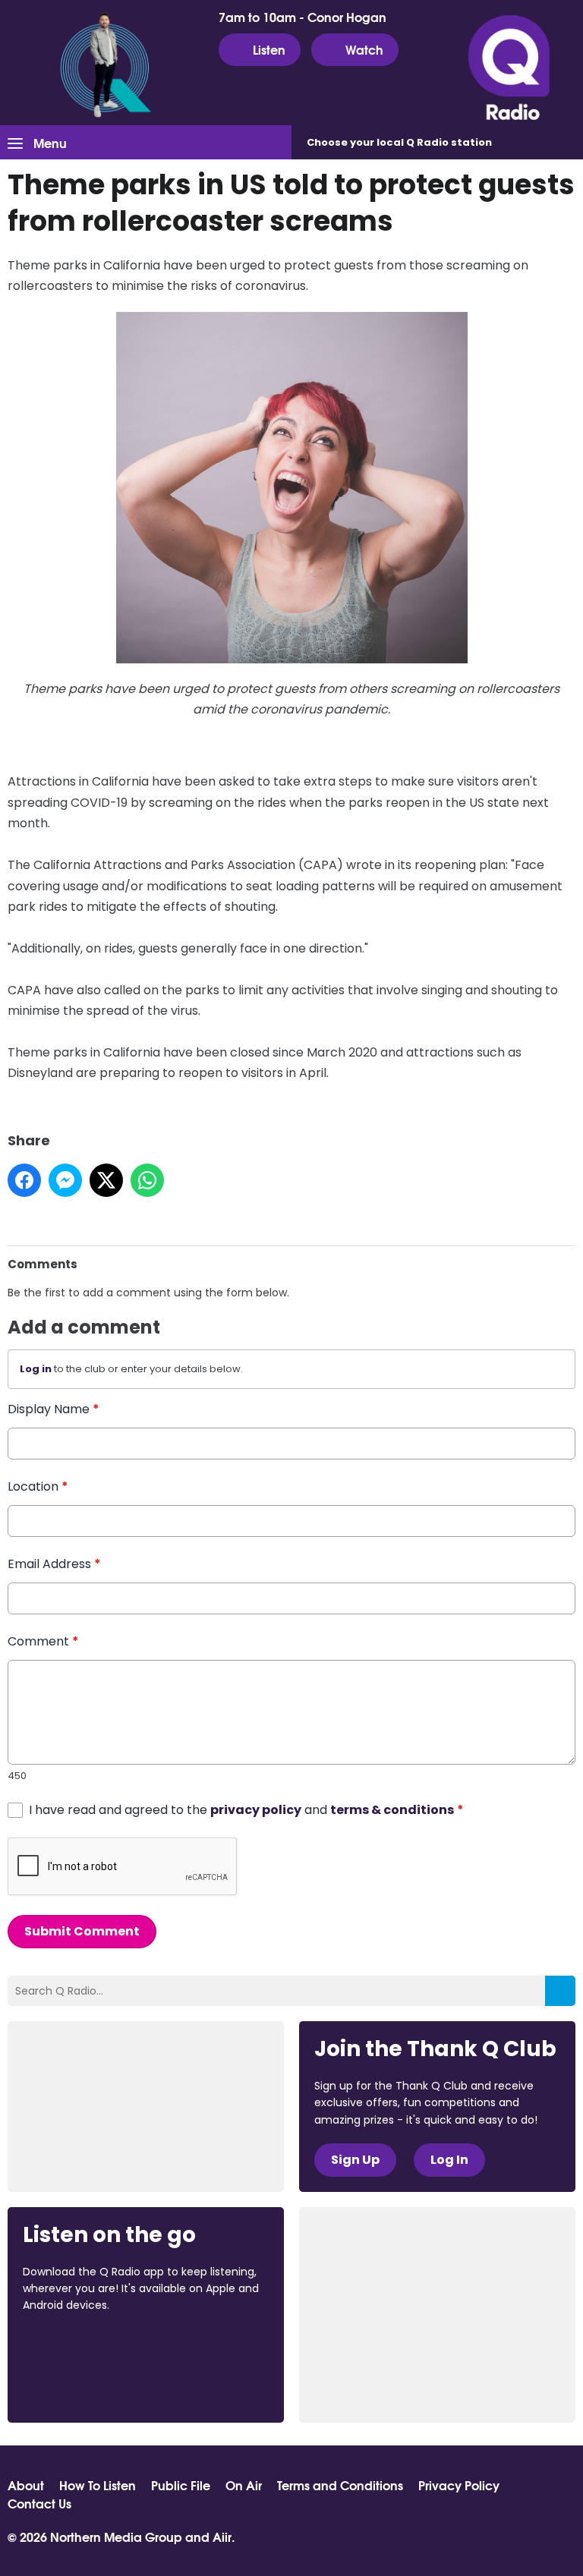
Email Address (54, 1564)
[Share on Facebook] (24, 1180)
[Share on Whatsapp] (147, 1180)
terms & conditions (392, 1810)
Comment (43, 1641)
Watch (364, 49)
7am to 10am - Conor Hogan (303, 17)
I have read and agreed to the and (246, 1810)
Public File (181, 2485)
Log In (449, 2160)
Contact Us (39, 2503)
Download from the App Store (82, 2347)
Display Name (54, 1409)
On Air (244, 2485)
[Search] (560, 1991)
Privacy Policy (459, 2485)
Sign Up (355, 2160)
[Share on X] (106, 1180)
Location (38, 1486)
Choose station (399, 142)
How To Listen (98, 2485)
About (26, 2485)
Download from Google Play (80, 2385)
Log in (36, 1369)
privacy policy (256, 1810)
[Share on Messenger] (65, 1180)
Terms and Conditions (340, 2485)
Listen (269, 49)
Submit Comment (82, 1931)
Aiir (222, 2536)
